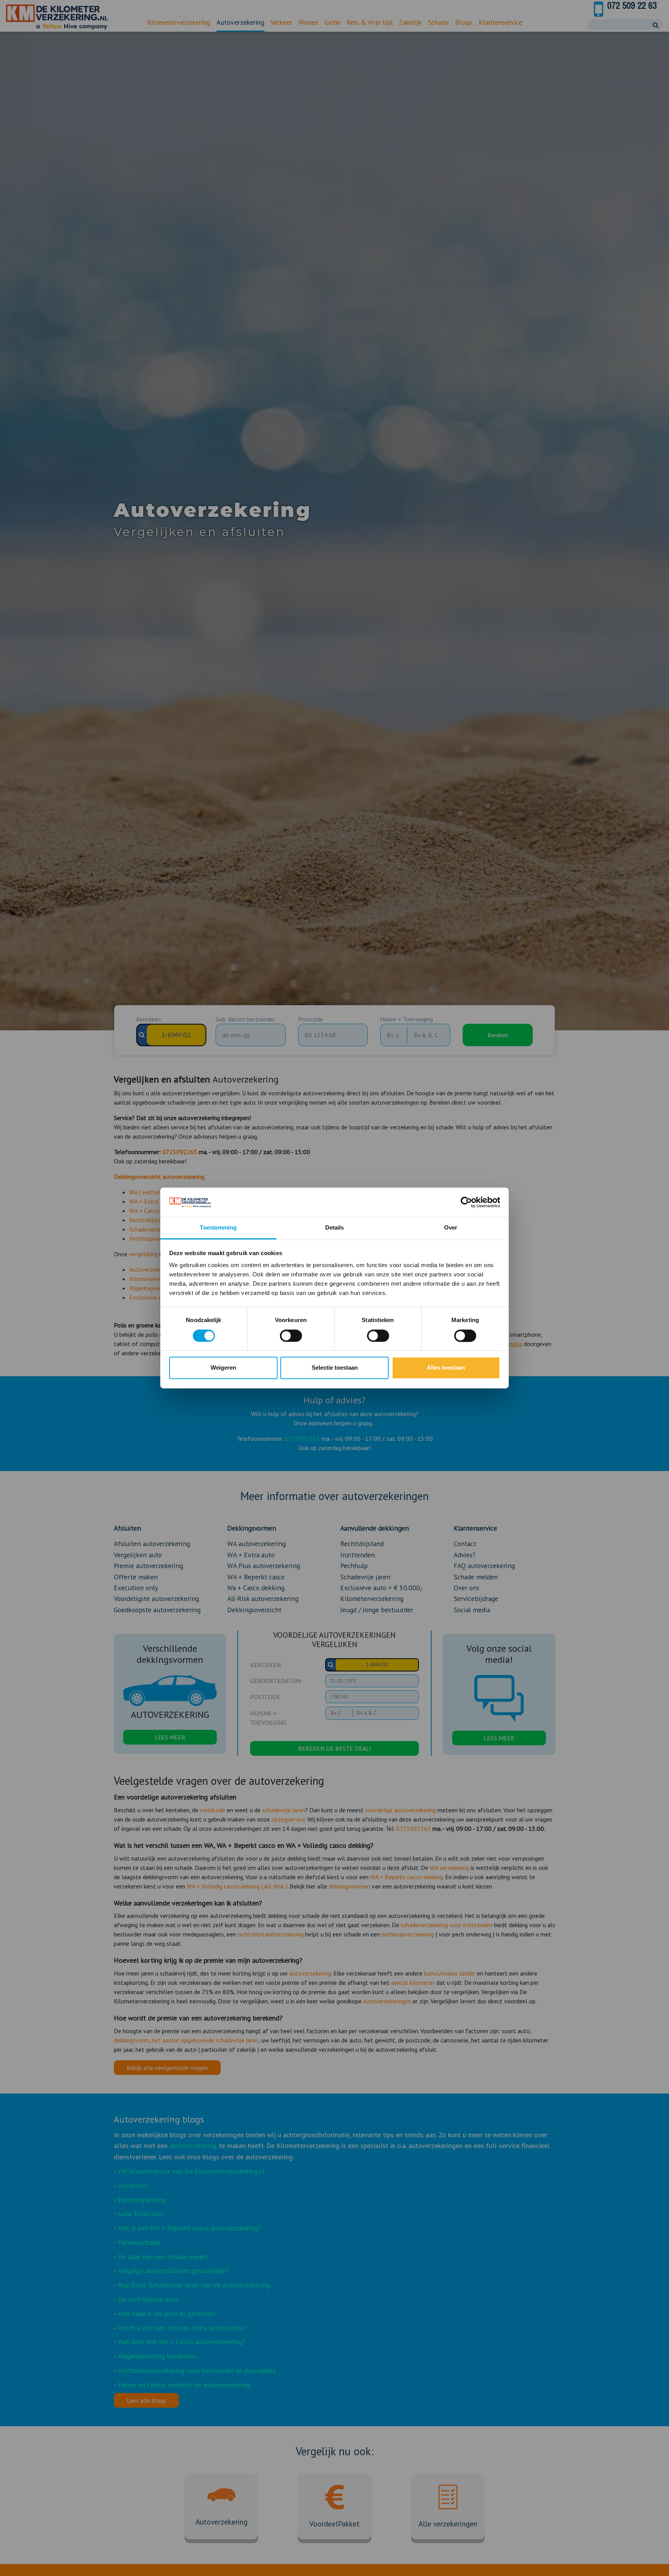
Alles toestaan (446, 1368)
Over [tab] (451, 1228)
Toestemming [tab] (218, 1228)
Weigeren (223, 1368)
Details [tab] (335, 1228)
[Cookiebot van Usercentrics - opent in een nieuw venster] (466, 1202)
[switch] (291, 1336)
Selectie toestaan (335, 1368)
